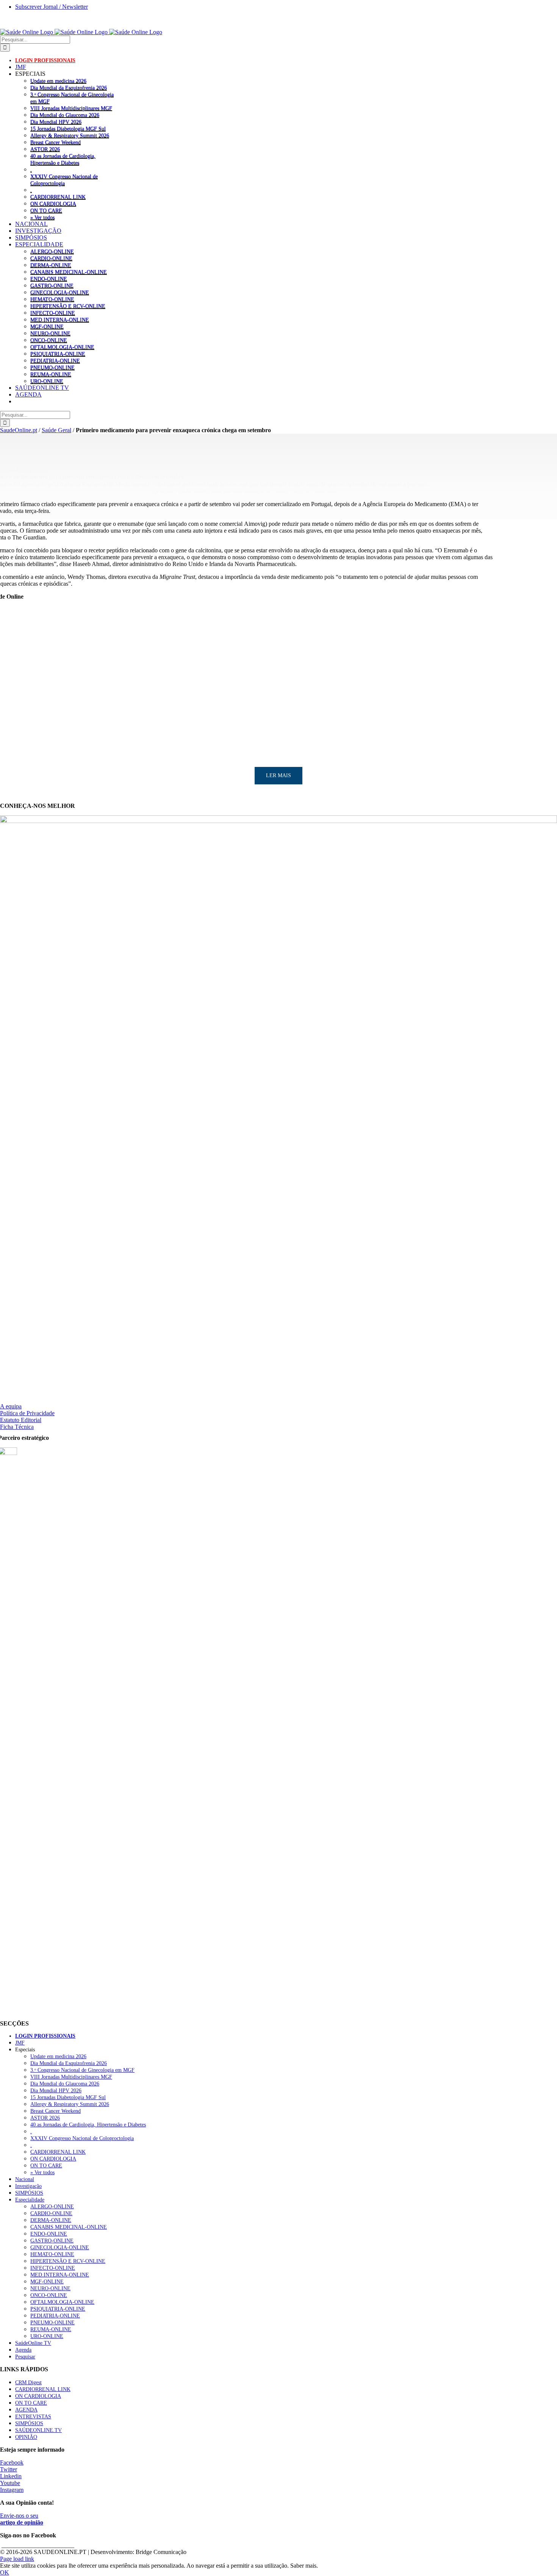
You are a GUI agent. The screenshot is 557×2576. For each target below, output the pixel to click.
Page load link (17, 2559)
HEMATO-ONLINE (52, 299)
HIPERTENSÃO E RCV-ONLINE (68, 306)
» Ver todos (42, 217)
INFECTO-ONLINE (53, 313)
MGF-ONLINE (47, 326)
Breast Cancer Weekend (56, 142)
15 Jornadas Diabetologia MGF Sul (68, 129)
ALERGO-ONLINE (52, 251)
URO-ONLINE (47, 381)
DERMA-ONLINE (51, 265)
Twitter (9, 2469)
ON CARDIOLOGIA (53, 204)
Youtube (10, 2483)
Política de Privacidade (27, 1413)
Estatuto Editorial (21, 1420)
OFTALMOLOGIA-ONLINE (62, 347)
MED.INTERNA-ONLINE (60, 320)
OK (5, 2572)
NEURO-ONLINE (50, 333)
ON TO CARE (46, 210)
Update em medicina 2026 (58, 81)
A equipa (11, 1406)
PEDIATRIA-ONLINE (55, 361)
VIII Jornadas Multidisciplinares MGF (71, 108)
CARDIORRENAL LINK (58, 197)
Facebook (12, 2462)
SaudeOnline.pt (19, 430)
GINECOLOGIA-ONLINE (60, 292)
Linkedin (11, 2476)
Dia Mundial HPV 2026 (56, 122)
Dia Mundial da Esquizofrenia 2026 (69, 88)
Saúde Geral (56, 430)
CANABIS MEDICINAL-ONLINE (69, 272)
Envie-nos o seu (22, 2519)
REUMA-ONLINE (51, 374)
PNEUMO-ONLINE (52, 367)
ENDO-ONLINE (49, 279)
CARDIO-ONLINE (51, 258)
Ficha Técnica (17, 1427)
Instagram (12, 2490)
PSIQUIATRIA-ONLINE (58, 354)
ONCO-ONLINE (49, 340)
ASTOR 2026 (45, 149)
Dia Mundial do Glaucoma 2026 (65, 115)
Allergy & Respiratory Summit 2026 (70, 135)
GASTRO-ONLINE (52, 285)
